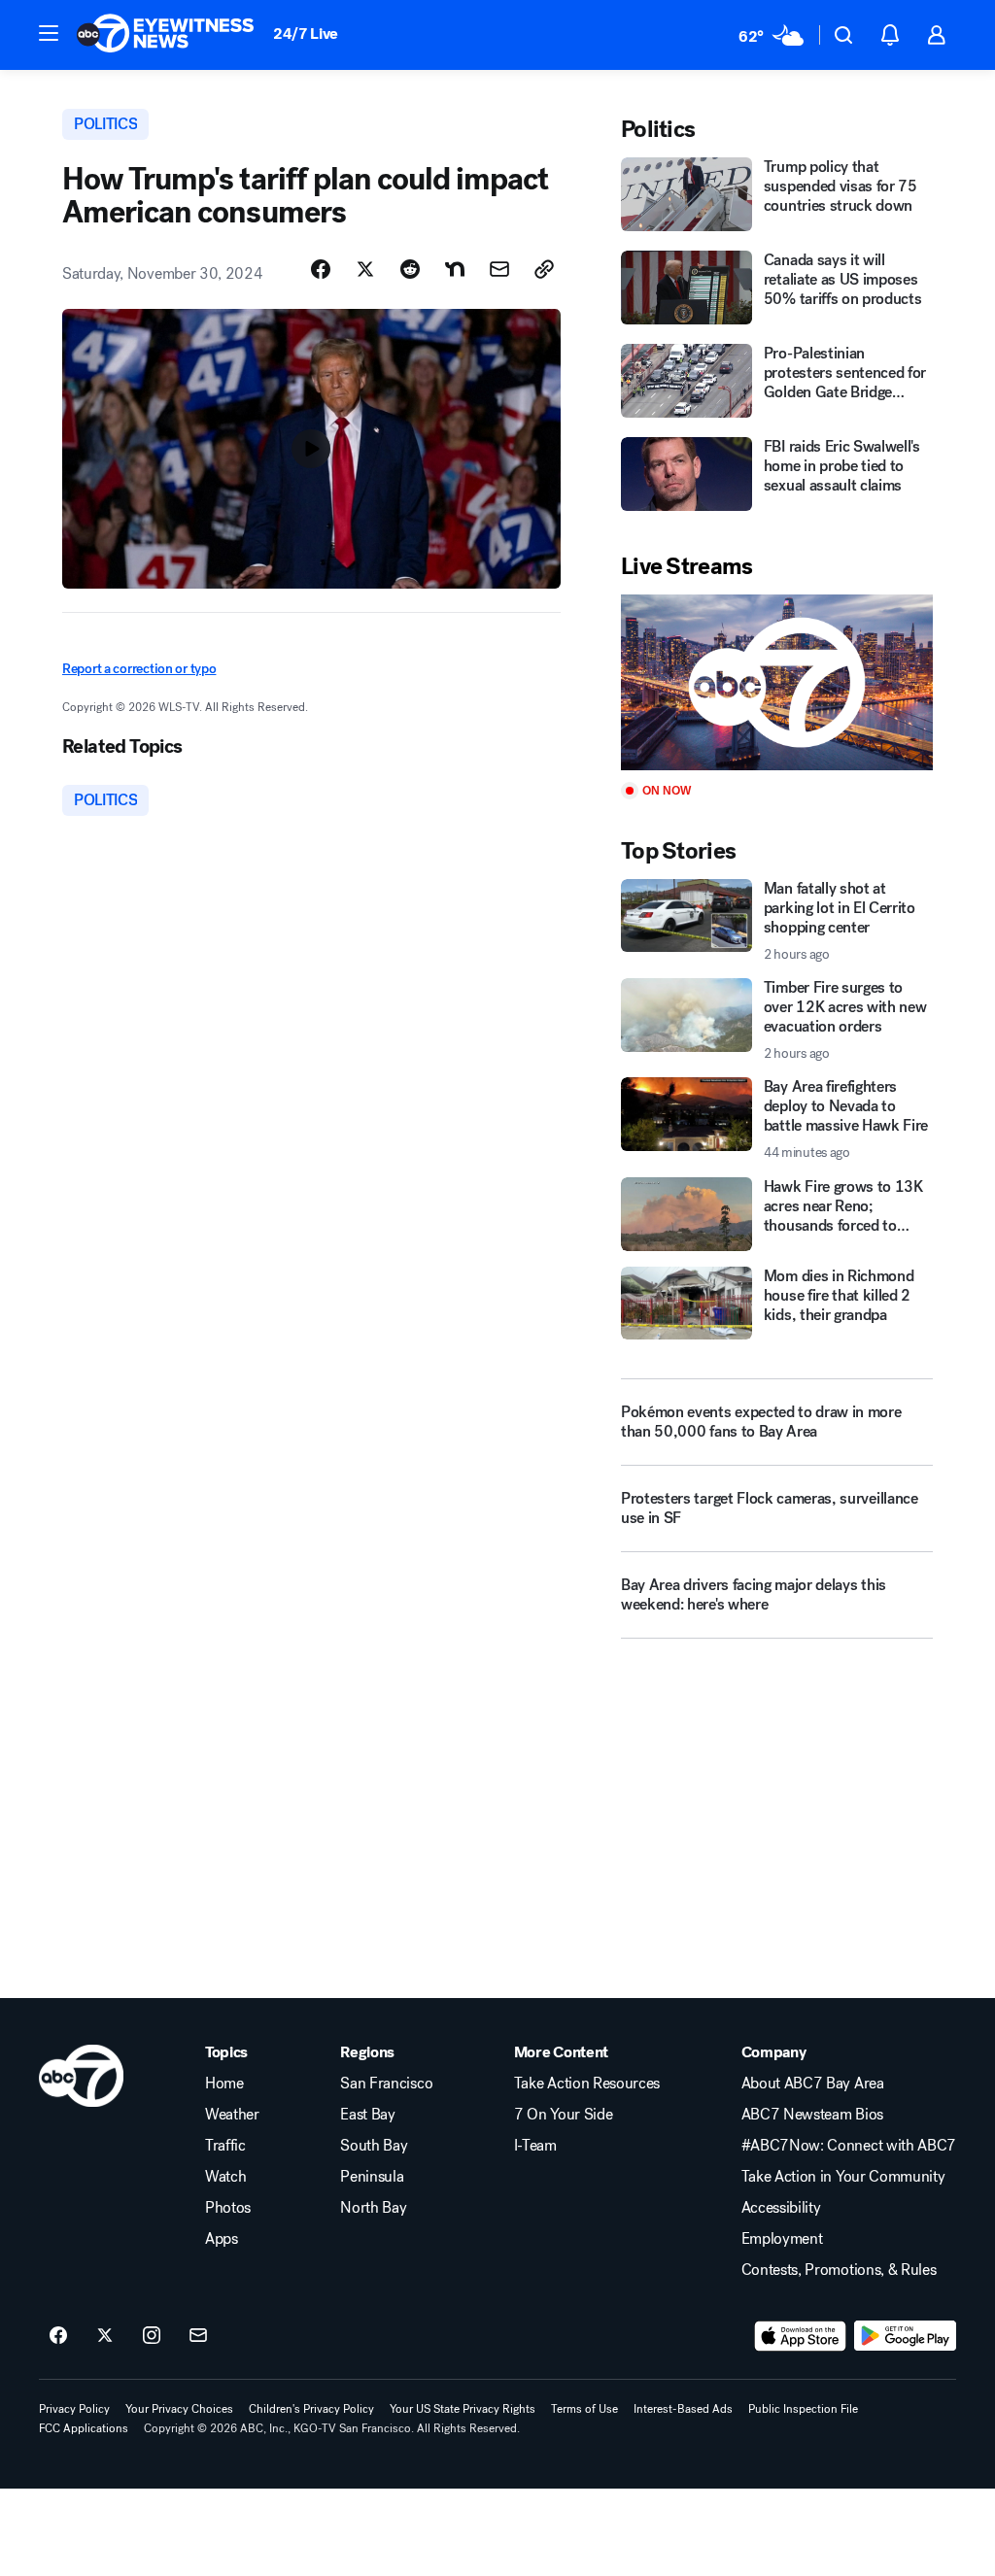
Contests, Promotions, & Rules (839, 2270)
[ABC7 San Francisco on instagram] (152, 2336)
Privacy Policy (74, 2409)
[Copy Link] (544, 269)
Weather (232, 2115)
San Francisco (386, 2084)
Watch (225, 2177)
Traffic (225, 2146)
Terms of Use (584, 2409)
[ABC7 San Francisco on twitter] (105, 2336)
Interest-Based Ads (683, 2409)
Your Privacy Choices (179, 2409)
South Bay (374, 2146)
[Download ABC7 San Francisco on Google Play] (905, 2336)
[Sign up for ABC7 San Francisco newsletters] (198, 2336)
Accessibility (781, 2208)
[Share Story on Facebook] (321, 269)
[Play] (777, 682)
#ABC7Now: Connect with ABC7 (849, 2146)
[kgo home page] (81, 2076)
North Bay (373, 2208)
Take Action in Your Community (843, 2177)
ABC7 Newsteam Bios (812, 2115)
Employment (782, 2239)
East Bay (367, 2115)
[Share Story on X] (365, 269)
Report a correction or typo (139, 669)
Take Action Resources (587, 2084)
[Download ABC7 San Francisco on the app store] (801, 2336)
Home (224, 2084)
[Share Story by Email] (499, 269)
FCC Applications (84, 2428)
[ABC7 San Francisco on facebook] (58, 2336)
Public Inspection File (803, 2409)
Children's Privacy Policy (311, 2409)
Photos (228, 2208)
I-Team (535, 2146)
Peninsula (372, 2177)
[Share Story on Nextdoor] (455, 269)
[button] (49, 33)
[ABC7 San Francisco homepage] (165, 35)
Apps (222, 2239)
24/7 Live (306, 34)
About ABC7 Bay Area (813, 2084)
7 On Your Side (564, 2115)
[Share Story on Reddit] (410, 269)
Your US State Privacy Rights (463, 2409)
